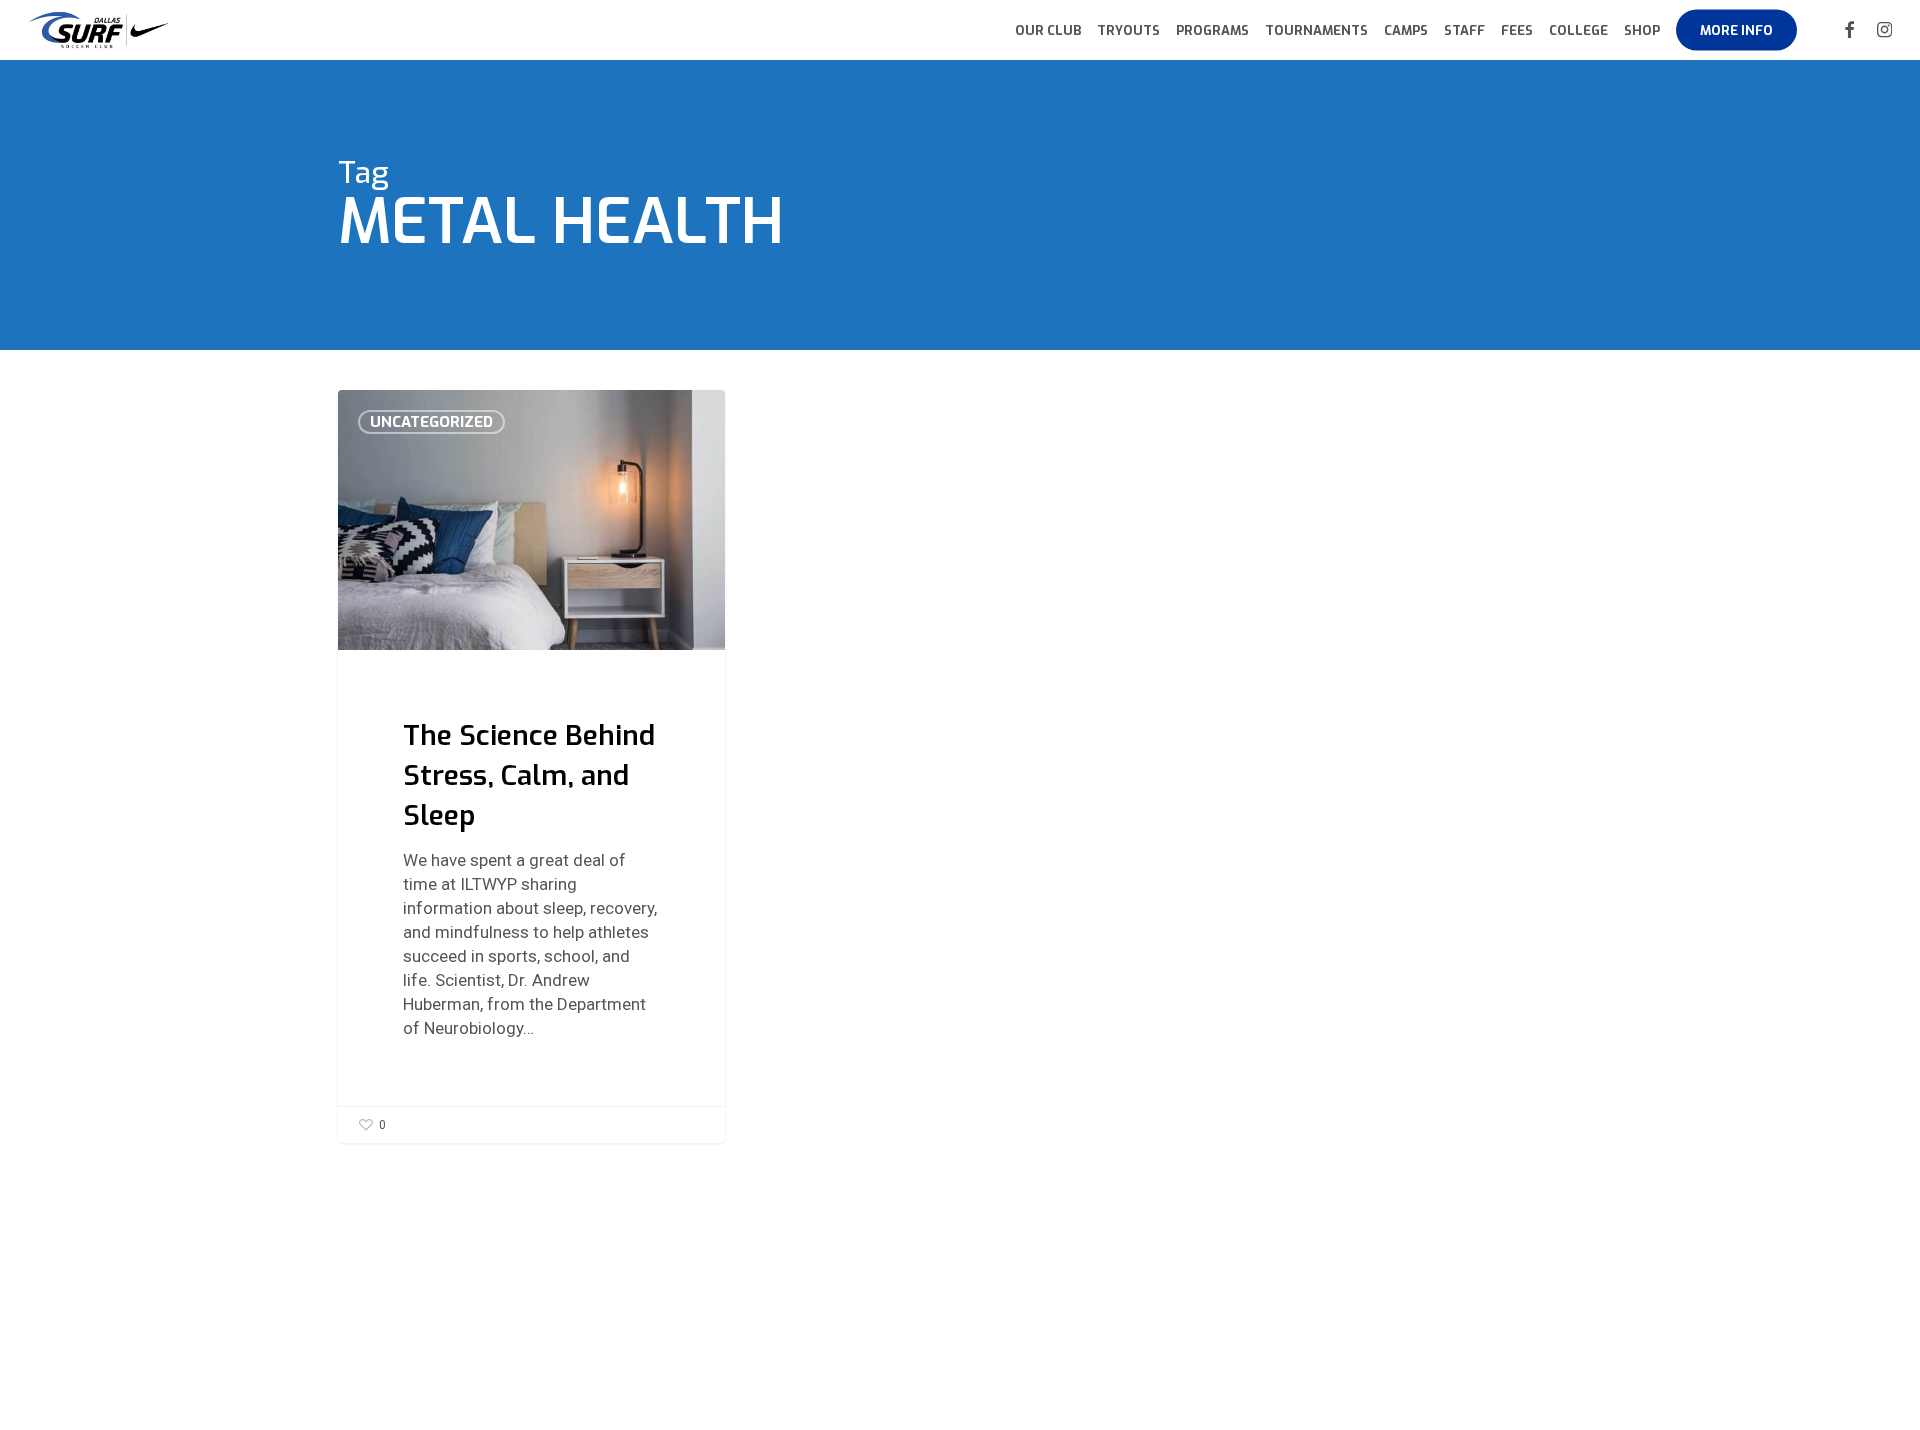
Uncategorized (431, 422)
